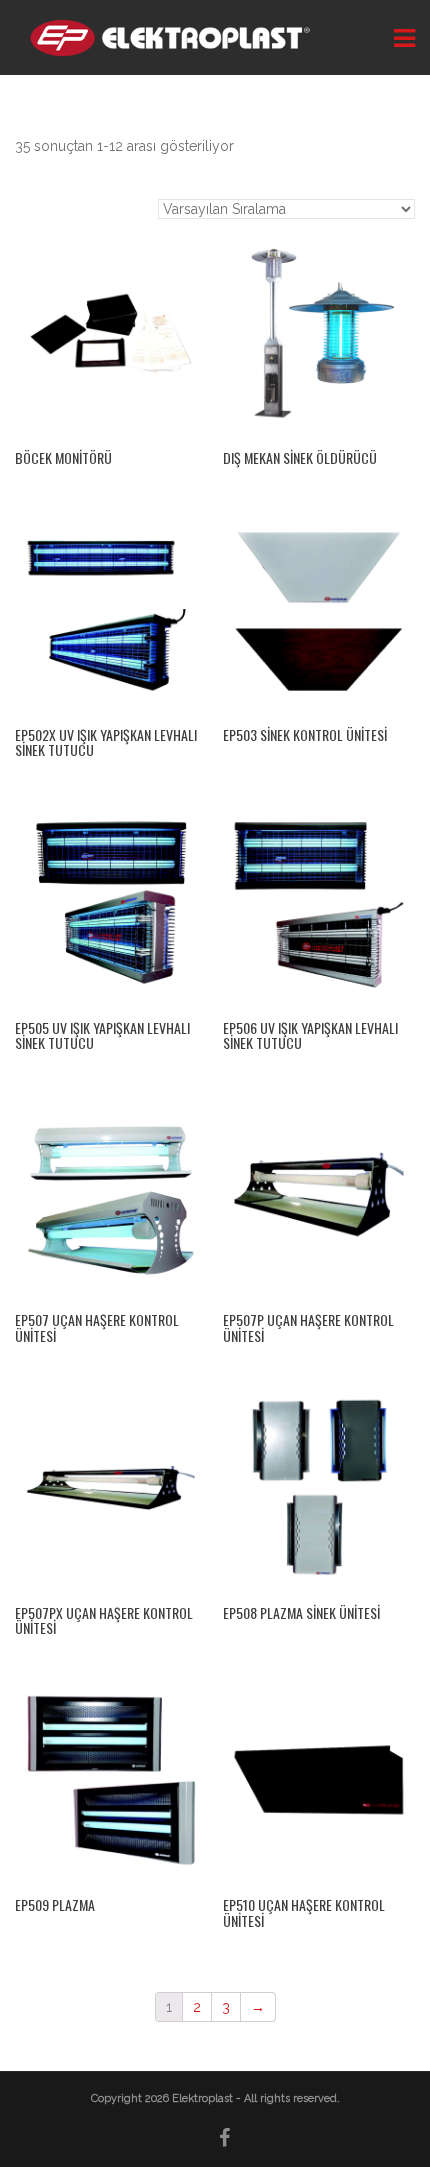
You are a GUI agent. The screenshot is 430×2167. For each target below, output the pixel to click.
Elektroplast (204, 2098)
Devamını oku (111, 325)
